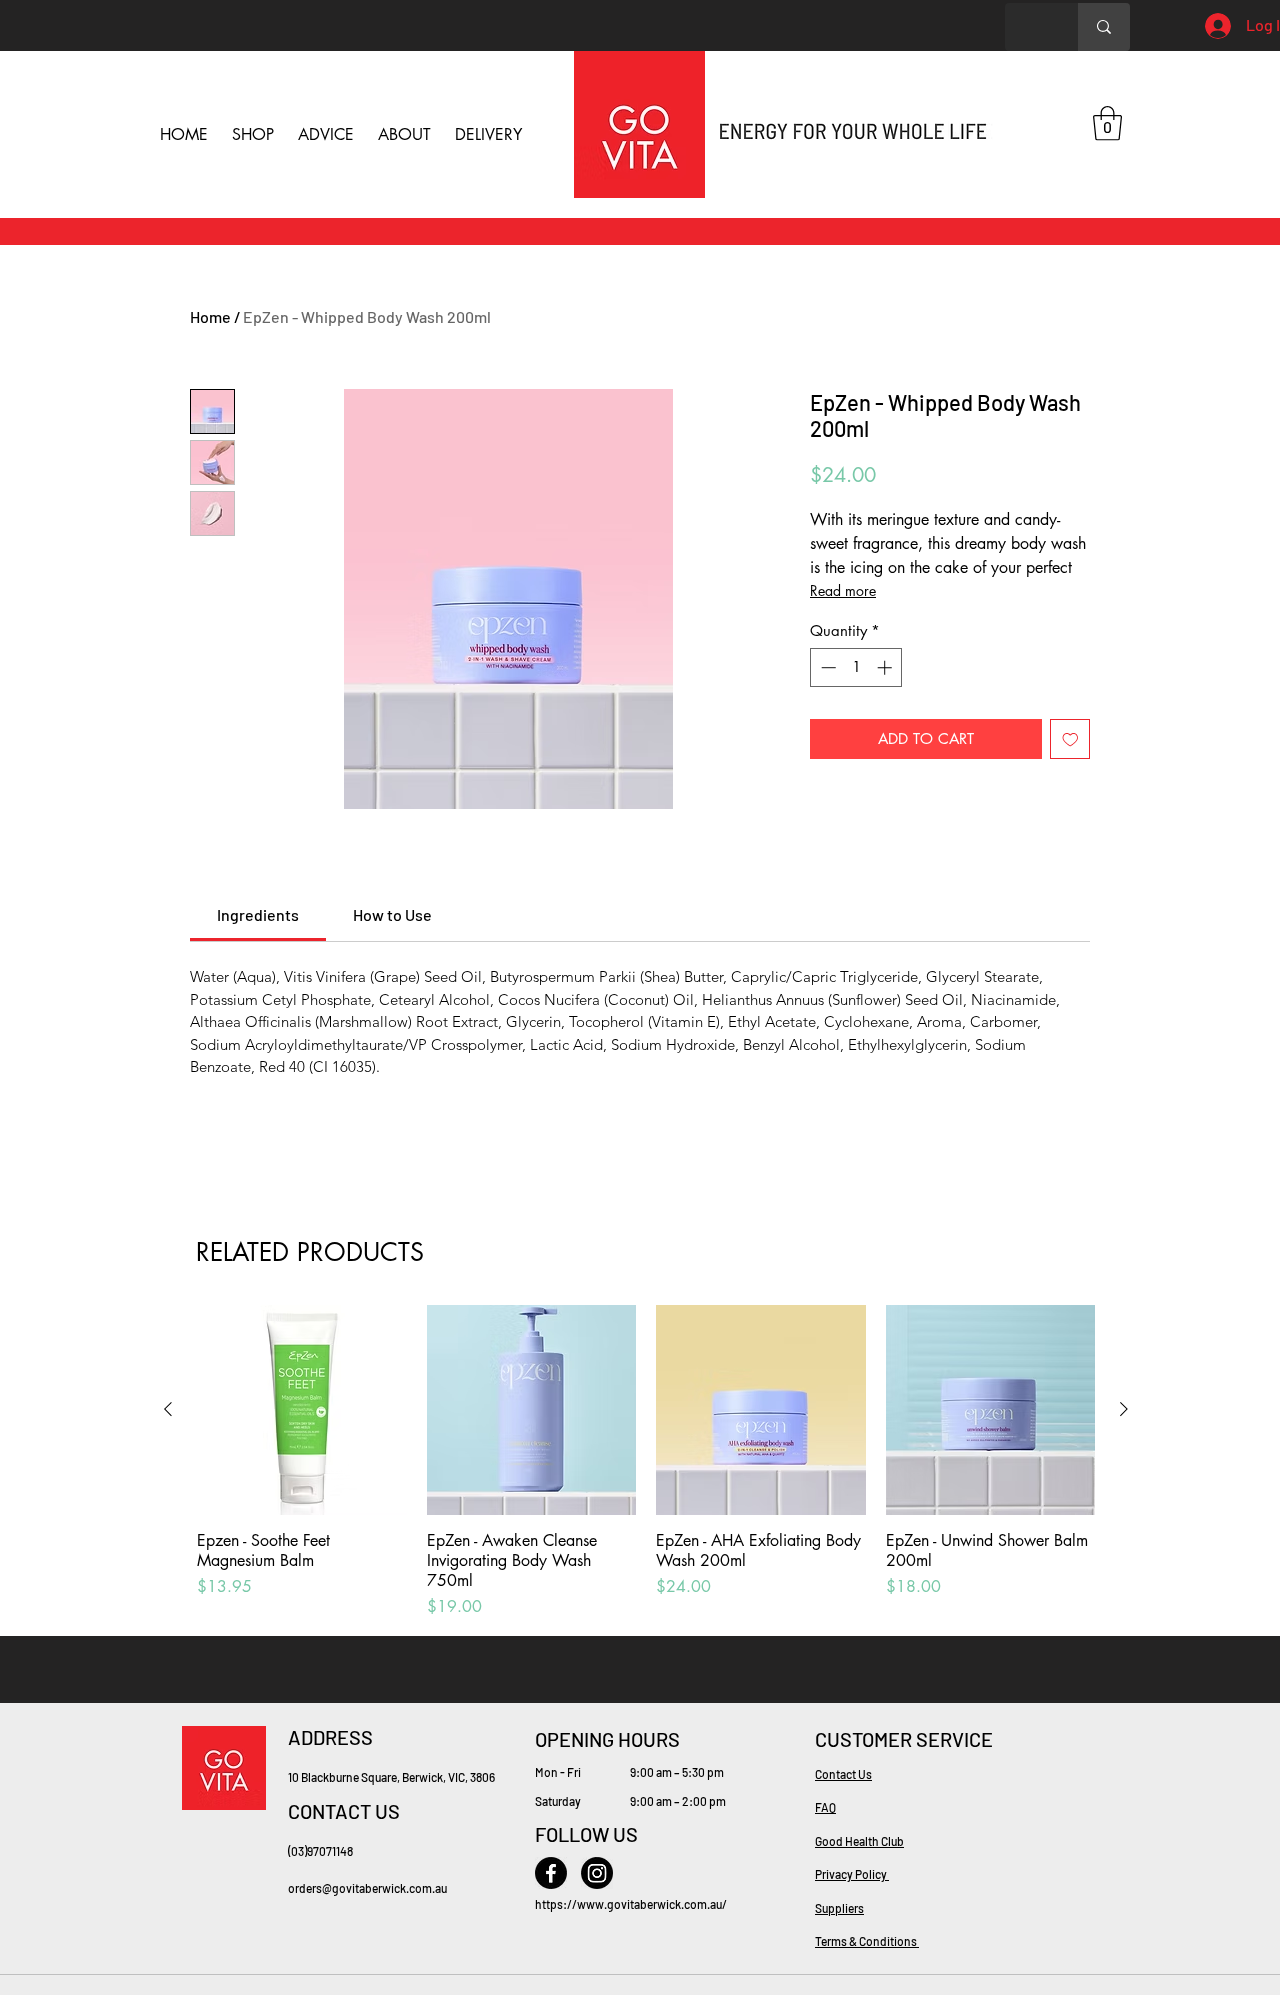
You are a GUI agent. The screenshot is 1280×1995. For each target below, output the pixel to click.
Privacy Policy (852, 1874)
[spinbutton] (856, 667)
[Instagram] (597, 1873)
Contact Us (843, 1774)
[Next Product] (1124, 1409)
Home (210, 316)
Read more (843, 590)
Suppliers (839, 1908)
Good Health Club (859, 1841)
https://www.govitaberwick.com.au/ (631, 1904)
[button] (1107, 123)
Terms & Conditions (867, 1941)
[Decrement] (826, 667)
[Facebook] (551, 1873)
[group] (646, 1462)
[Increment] (886, 667)
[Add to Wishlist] (1070, 739)
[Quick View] (302, 1410)
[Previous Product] (168, 1409)
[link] (258, 914)
